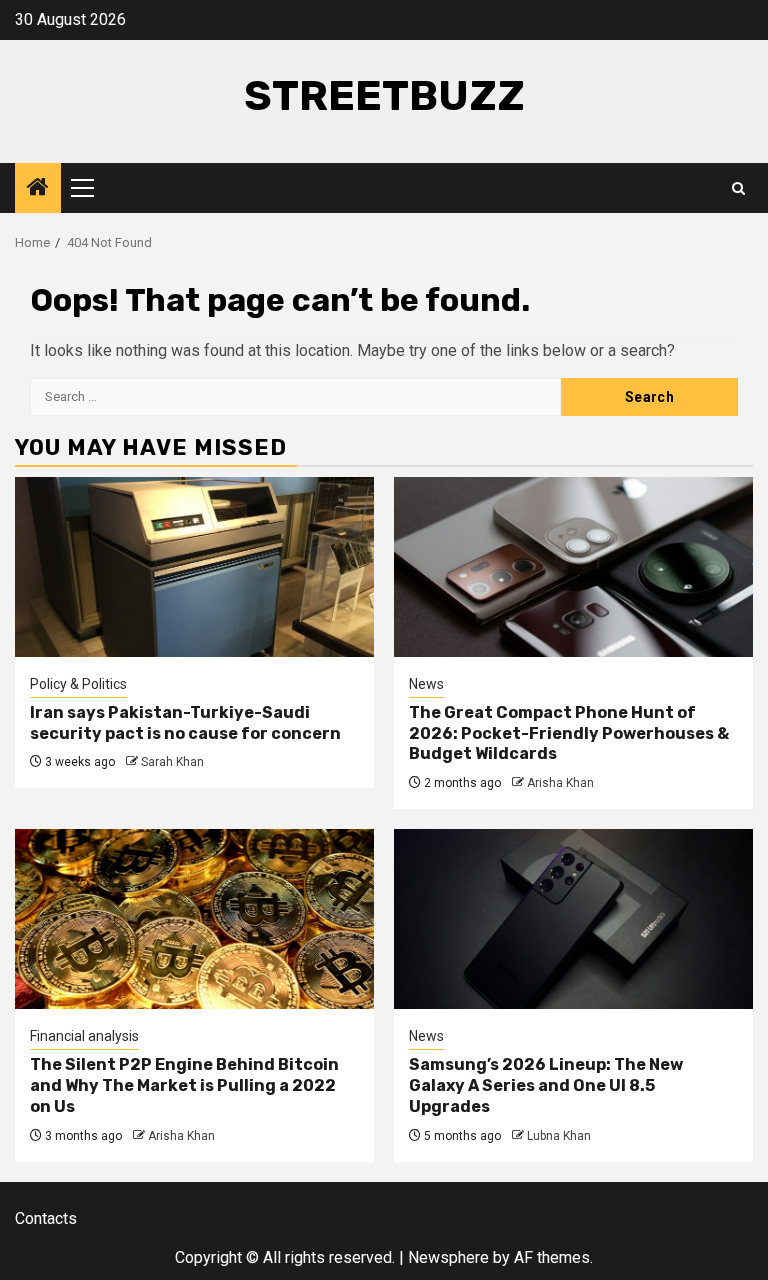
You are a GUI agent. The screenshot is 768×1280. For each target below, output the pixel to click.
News (426, 684)
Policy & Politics (78, 684)
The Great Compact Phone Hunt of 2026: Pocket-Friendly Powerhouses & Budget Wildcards (569, 733)
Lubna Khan (559, 1136)
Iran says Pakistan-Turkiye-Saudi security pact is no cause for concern (185, 723)
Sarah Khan (172, 762)
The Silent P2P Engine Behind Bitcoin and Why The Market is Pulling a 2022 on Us (184, 1085)
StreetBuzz (384, 96)
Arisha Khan (560, 783)
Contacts (46, 1218)
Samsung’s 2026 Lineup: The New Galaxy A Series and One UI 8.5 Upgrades (546, 1085)
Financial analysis (84, 1036)
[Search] (738, 188)
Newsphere (448, 1257)
